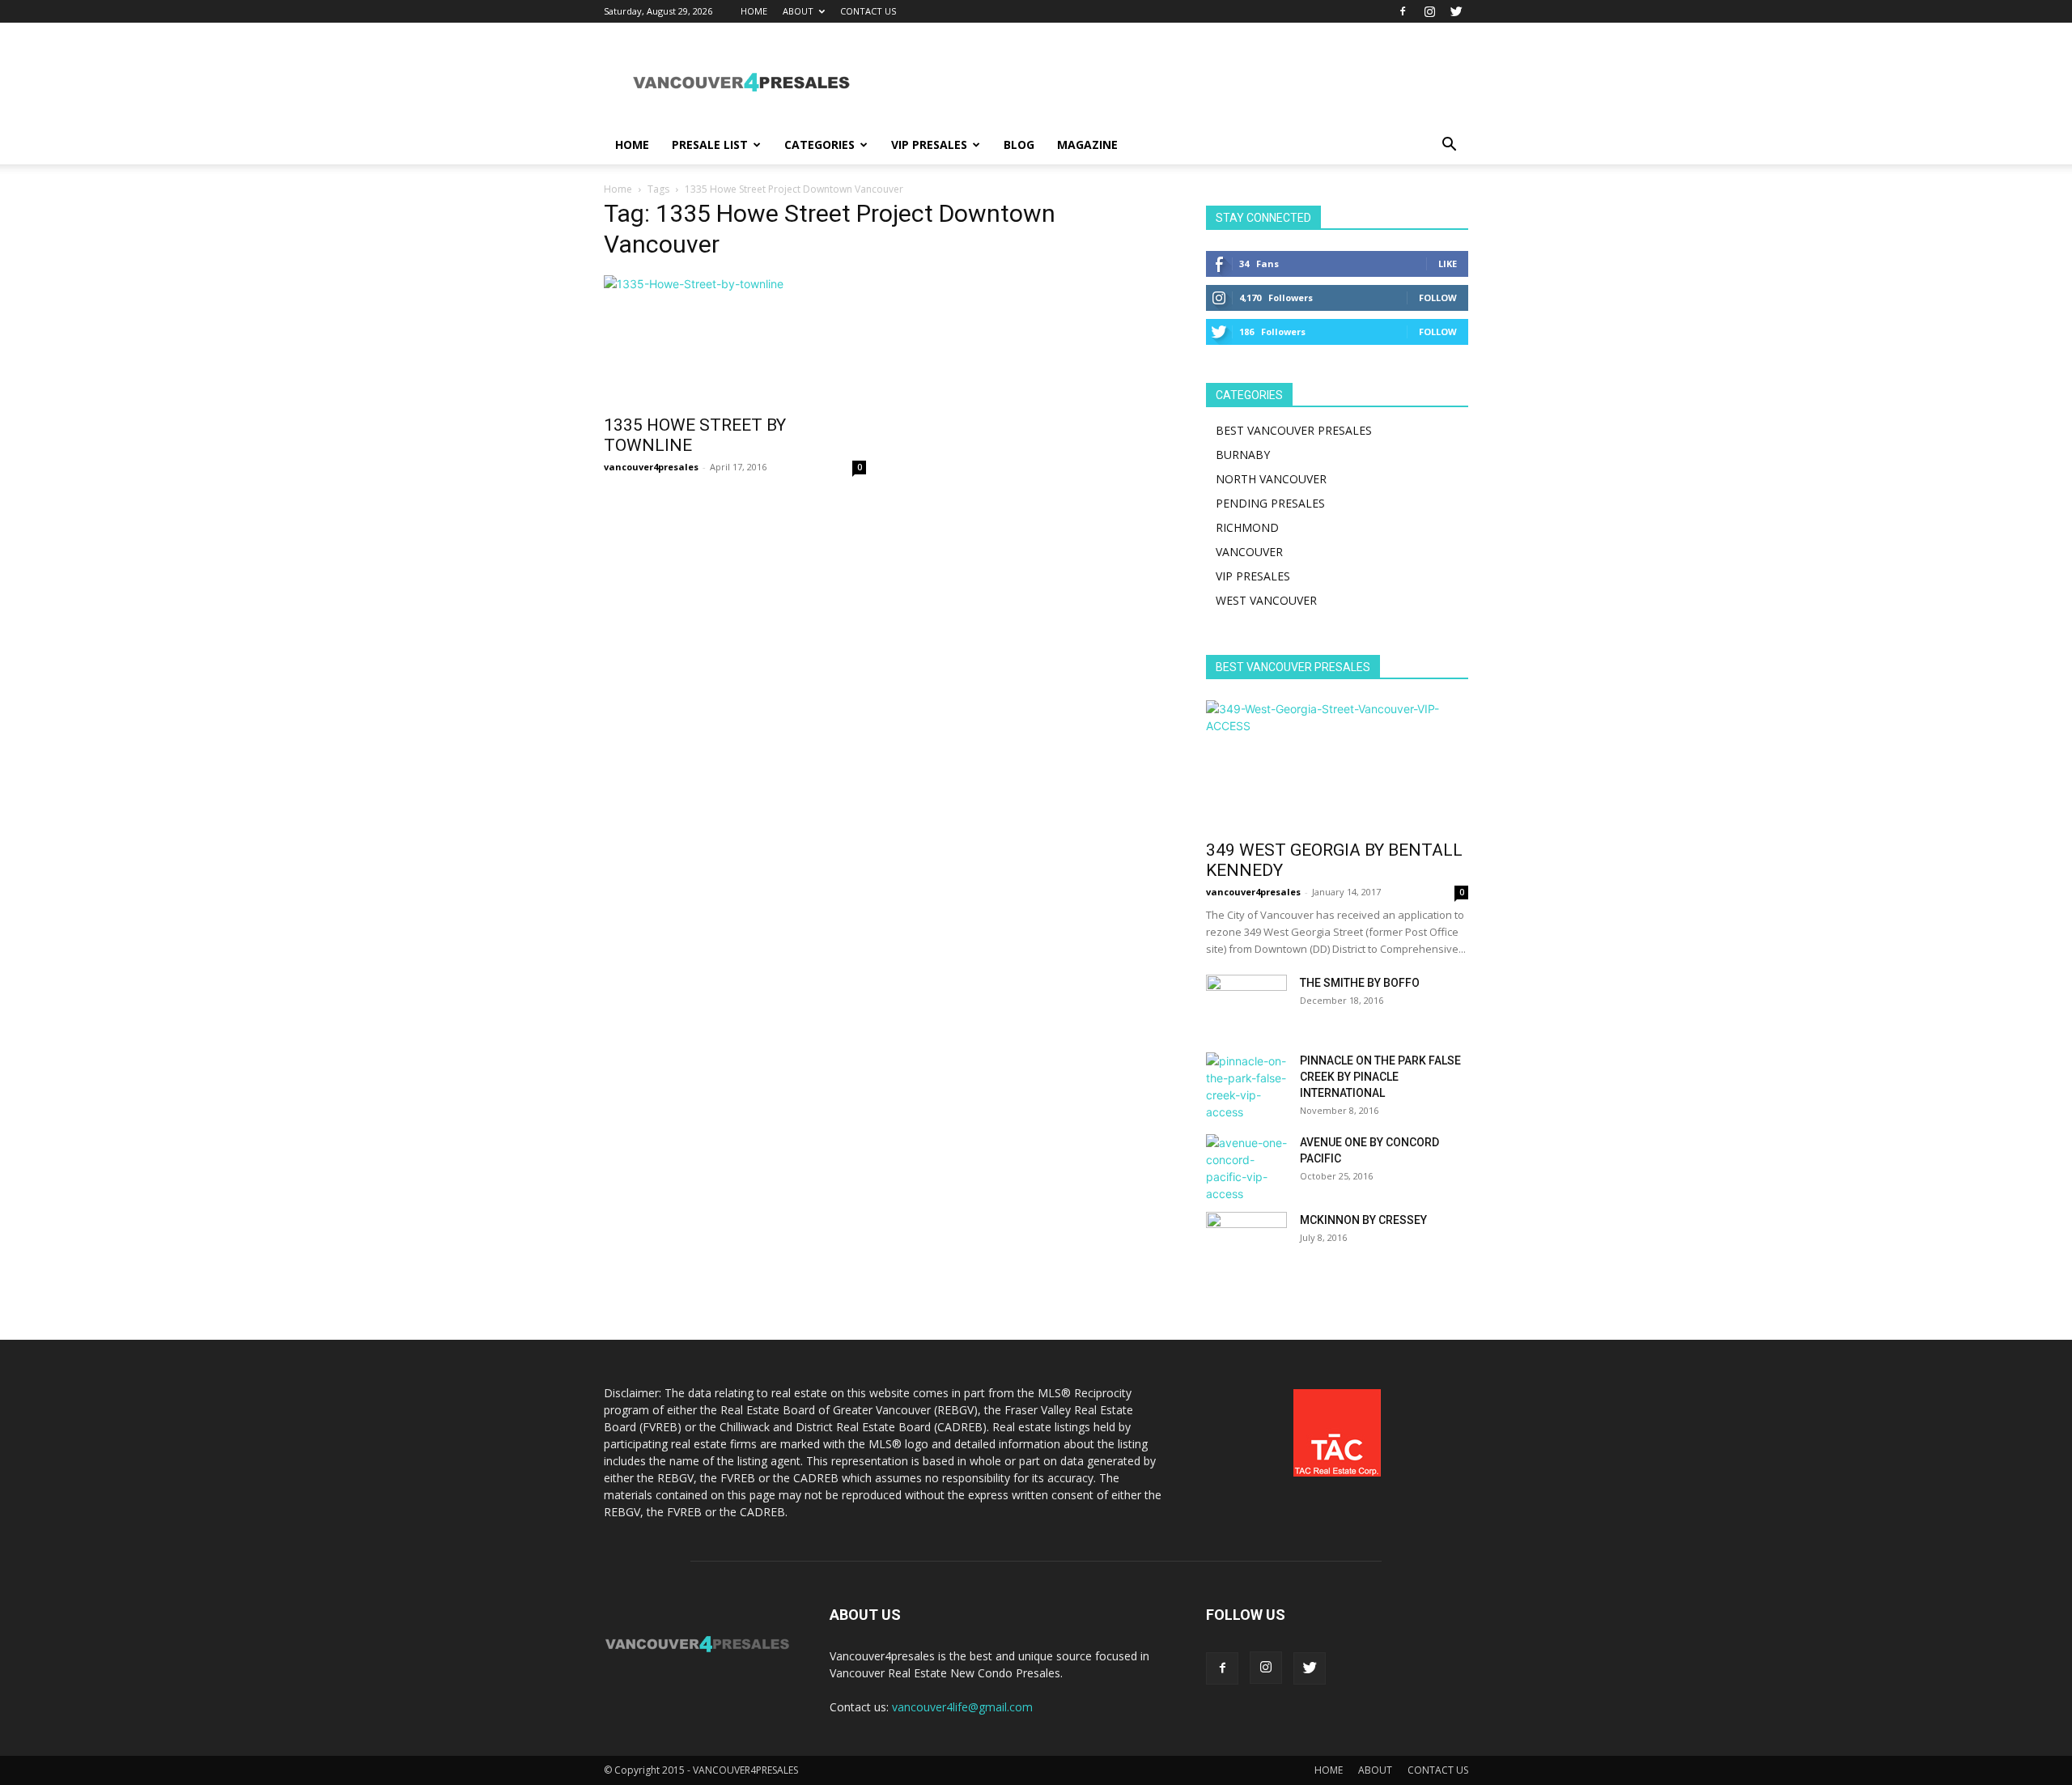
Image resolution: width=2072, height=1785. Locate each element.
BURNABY (1243, 455)
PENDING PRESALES (1270, 503)
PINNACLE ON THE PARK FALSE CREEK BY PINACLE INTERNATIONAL (1380, 1077)
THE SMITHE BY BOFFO (1360, 983)
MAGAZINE (1087, 144)
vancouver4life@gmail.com (962, 1707)
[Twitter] (1456, 11)
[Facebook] (1403, 11)
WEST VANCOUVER (1266, 600)
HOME (754, 11)
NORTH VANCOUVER (1271, 479)
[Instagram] (1429, 11)
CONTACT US (868, 11)
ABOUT (798, 11)
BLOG (1019, 144)
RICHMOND (1247, 527)
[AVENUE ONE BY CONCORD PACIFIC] (1246, 1168)
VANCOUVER (1249, 552)
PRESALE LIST (710, 144)
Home (618, 189)
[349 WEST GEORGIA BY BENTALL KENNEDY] (1337, 765)
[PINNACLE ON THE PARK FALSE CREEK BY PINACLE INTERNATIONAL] (1246, 1086)
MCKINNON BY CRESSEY (1363, 1220)
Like (1448, 263)
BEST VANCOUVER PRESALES (1294, 430)
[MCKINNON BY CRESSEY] (1246, 1240)
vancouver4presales (651, 467)
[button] (1449, 146)
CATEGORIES (819, 144)
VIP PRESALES (929, 144)
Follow (1438, 297)
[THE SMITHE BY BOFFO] (1246, 1003)
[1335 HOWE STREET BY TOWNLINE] (735, 340)
